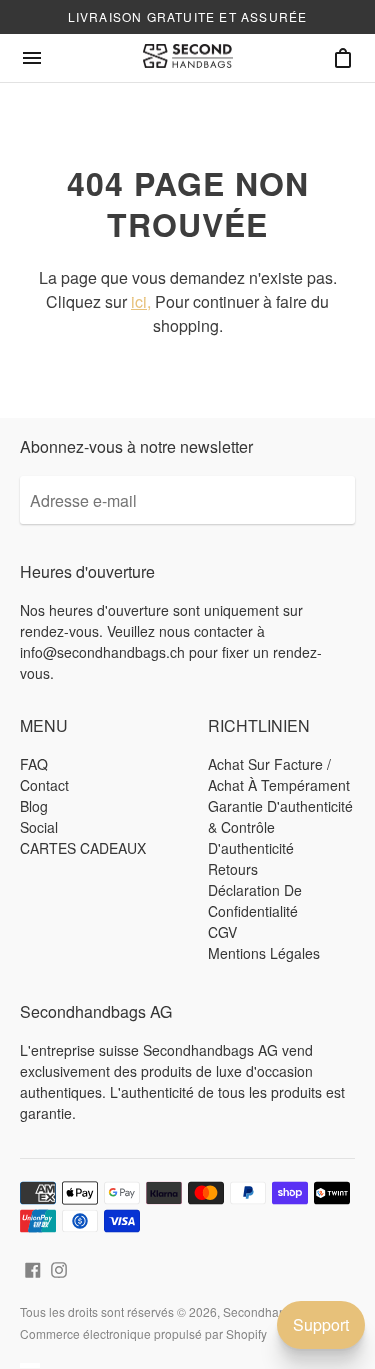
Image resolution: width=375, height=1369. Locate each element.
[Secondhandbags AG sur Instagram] (59, 1267)
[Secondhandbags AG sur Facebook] (33, 1267)
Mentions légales (264, 953)
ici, (141, 301)
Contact (44, 785)
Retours (233, 869)
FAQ (34, 764)
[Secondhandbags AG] (188, 58)
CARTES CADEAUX (83, 848)
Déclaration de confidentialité (255, 900)
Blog (34, 806)
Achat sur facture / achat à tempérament (279, 774)
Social (39, 827)
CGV (222, 932)
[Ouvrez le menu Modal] (32, 58)
